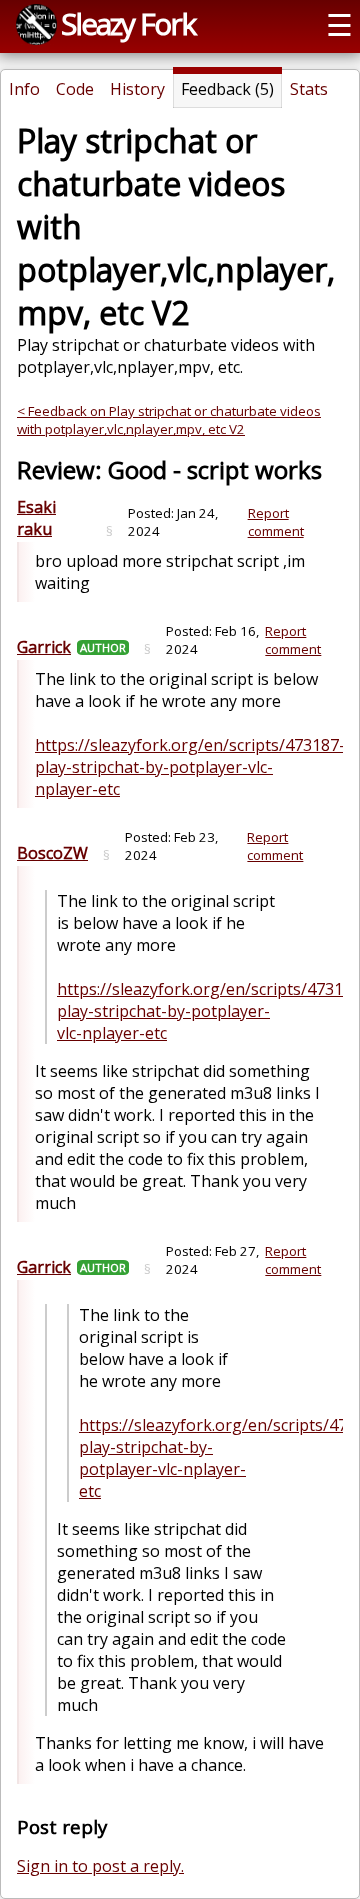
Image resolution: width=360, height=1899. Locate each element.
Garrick (44, 647)
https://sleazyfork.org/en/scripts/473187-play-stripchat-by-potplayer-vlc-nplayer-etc (190, 767)
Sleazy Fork (128, 23)
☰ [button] (339, 24)
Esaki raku (36, 518)
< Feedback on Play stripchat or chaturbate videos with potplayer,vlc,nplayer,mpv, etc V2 (169, 420)
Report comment (276, 522)
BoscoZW (52, 853)
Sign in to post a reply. (100, 1866)
